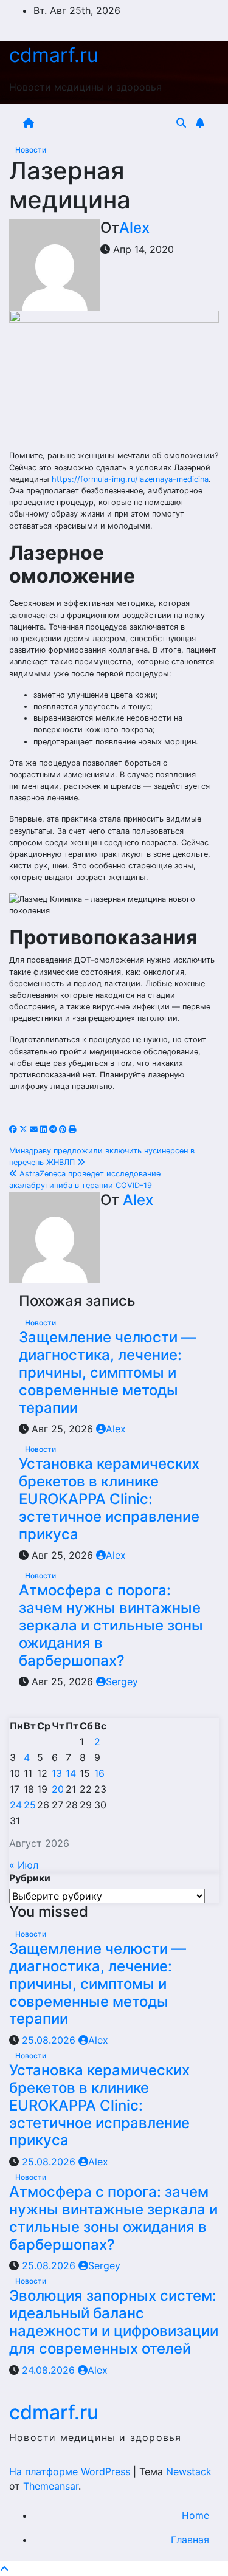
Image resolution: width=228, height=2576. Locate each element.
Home (195, 2515)
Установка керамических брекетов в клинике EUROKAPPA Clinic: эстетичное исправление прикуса (109, 1499)
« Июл (24, 1865)
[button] (181, 123)
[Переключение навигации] (107, 123)
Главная (190, 2540)
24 (16, 1805)
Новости (31, 150)
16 (99, 1773)
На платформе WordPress (71, 2471)
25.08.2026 (50, 2040)
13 (57, 1773)
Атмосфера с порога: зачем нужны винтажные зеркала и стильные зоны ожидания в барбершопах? (111, 1625)
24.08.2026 (50, 2370)
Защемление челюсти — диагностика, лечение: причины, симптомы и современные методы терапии (107, 1372)
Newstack (189, 2471)
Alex (134, 228)
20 (58, 1789)
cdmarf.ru (54, 55)
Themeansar (51, 2486)
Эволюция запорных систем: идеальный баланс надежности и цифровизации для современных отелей (114, 2322)
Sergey (122, 1681)
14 (71, 1773)
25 (30, 1805)
